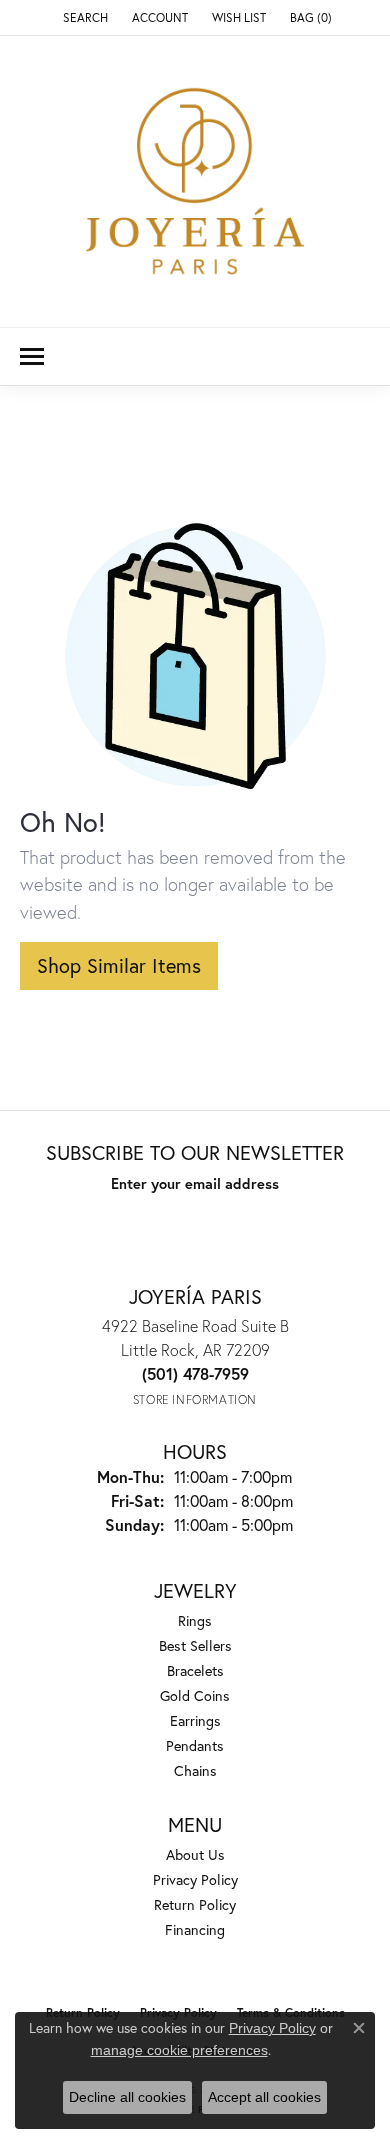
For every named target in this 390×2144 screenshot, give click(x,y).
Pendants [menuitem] (195, 1745)
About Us (195, 1854)
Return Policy (195, 1904)
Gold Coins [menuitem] (195, 1695)
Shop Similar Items (119, 965)
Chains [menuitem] (195, 1770)
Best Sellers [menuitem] (195, 1645)
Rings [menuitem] (195, 1620)
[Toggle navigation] (32, 356)
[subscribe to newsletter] (291, 1220)
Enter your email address (195, 1183)
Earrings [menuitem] (195, 1720)
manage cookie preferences (179, 2050)
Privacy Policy (195, 1879)
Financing (195, 1929)
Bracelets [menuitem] (195, 1670)
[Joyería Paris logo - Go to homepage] (195, 181)
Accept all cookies (264, 2097)
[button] (83, 17)
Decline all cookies (127, 2097)
